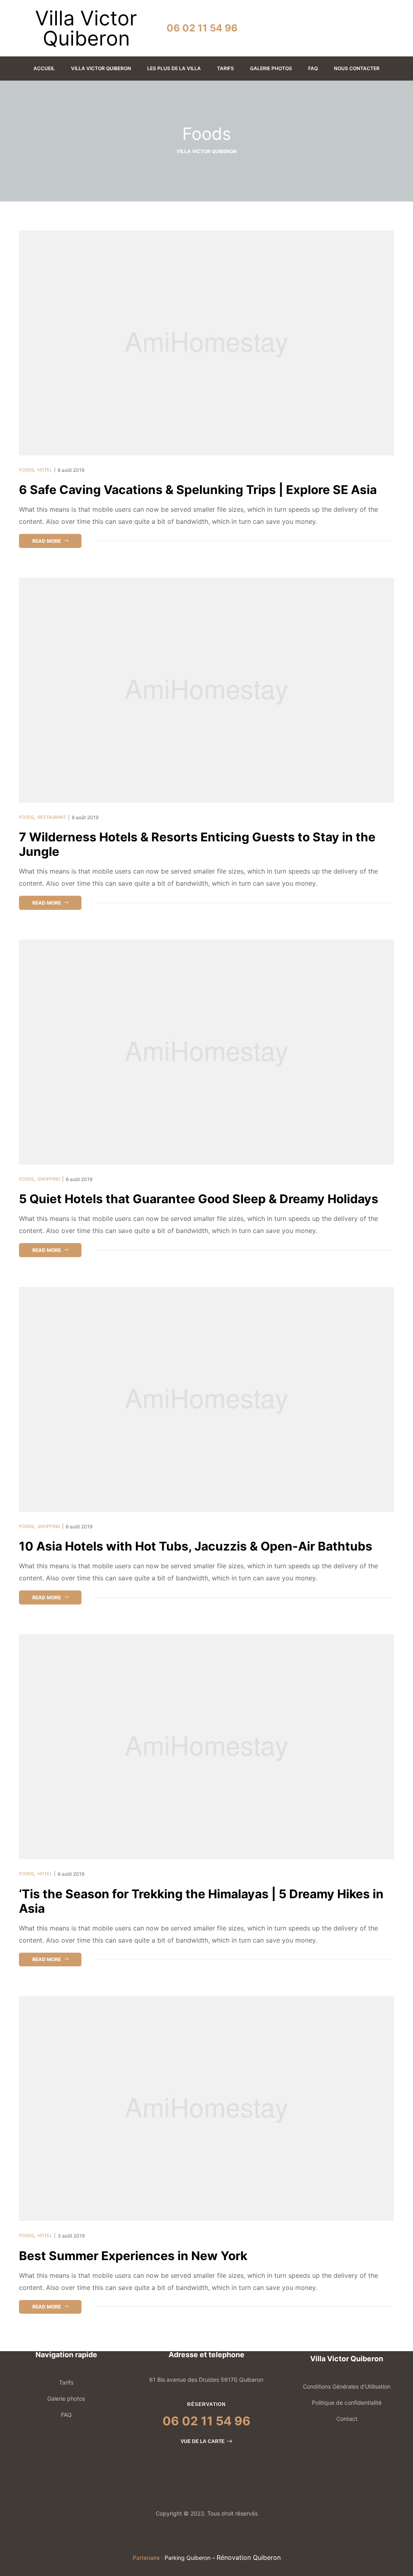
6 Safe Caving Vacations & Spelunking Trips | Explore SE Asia (198, 490)
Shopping (49, 1179)
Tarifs (225, 68)
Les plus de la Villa (174, 68)
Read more (57, 539)
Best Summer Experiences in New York (133, 2256)
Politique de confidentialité (347, 2403)
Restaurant (52, 817)
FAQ (313, 68)
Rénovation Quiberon (249, 2557)
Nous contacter (357, 68)
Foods (26, 470)
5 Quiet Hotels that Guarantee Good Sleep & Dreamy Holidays (199, 1199)
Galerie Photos (271, 68)
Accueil (44, 68)
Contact (347, 2419)
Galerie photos (66, 2399)
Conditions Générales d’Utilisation (347, 2386)
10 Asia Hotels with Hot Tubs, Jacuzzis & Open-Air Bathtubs (196, 1546)
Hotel (45, 470)
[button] (206, 2441)
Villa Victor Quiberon (101, 68)
